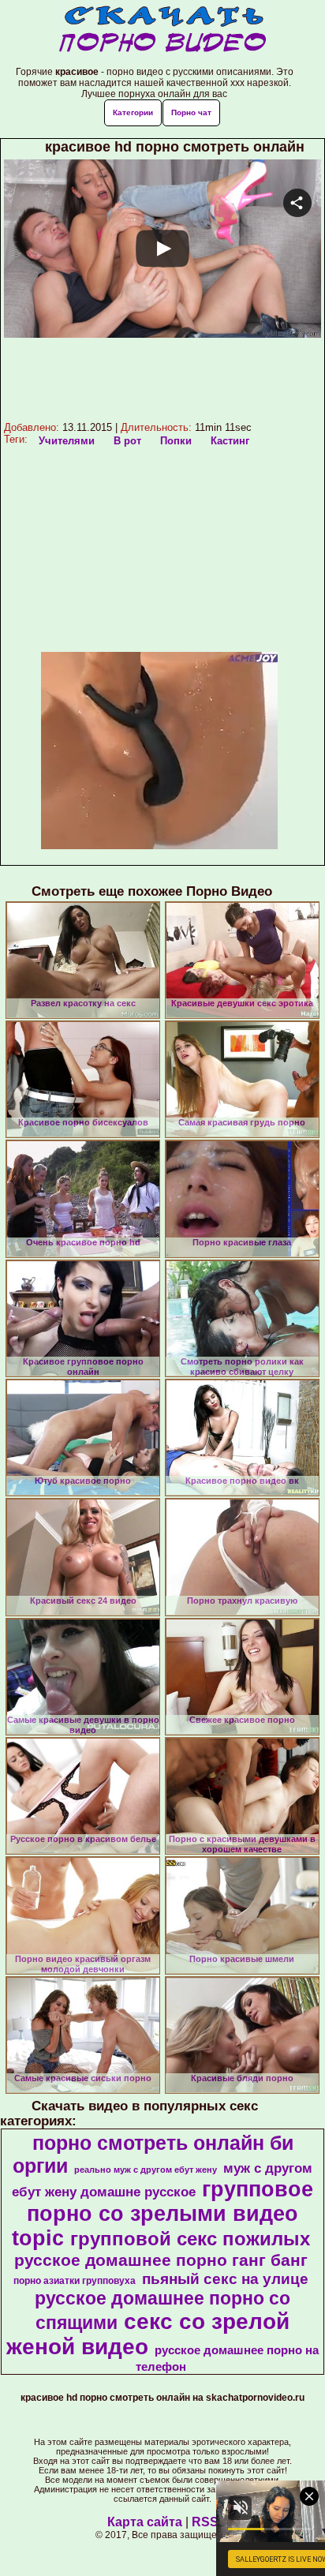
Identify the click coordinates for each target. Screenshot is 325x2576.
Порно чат (191, 112)
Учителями (67, 441)
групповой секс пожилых (190, 2239)
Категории (133, 112)
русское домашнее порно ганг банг (161, 2260)
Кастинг (230, 441)
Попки (176, 441)
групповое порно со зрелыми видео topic (162, 2214)
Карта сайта (145, 2522)
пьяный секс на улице (225, 2279)
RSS (205, 2522)
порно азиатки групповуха (75, 2281)
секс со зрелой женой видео (148, 2334)
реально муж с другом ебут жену (146, 2170)
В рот (127, 441)
